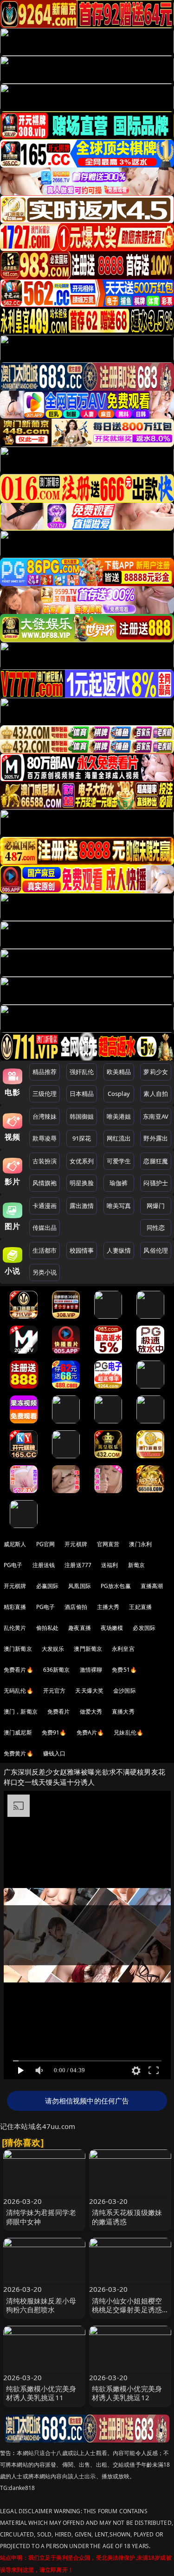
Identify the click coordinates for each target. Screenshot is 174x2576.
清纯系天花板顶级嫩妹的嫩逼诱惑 (127, 2217)
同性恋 (156, 1228)
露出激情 (82, 1206)
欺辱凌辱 (45, 1138)
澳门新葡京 (18, 1649)
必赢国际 (48, 1586)
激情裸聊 (91, 1670)
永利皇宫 (123, 1649)
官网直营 (108, 1544)
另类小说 (45, 1272)
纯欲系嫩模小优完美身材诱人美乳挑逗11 (41, 2393)
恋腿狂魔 (156, 1161)
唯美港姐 (119, 1116)
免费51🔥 (124, 1670)
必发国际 (144, 1628)
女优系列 (82, 1161)
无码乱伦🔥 (19, 1691)
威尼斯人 (15, 1544)
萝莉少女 (156, 1072)
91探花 (82, 1138)
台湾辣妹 (45, 1116)
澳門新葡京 (88, 1649)
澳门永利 (140, 1544)
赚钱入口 (55, 1753)
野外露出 (156, 1138)
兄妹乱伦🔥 (129, 1732)
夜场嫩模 (112, 1628)
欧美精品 (119, 1072)
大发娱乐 (53, 1649)
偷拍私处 (48, 1628)
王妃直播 (140, 1607)
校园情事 (82, 1250)
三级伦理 (45, 1094)
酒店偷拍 (76, 1607)
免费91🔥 (54, 1732)
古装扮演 (45, 1161)
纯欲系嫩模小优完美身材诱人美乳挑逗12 (127, 2393)
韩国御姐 (82, 1116)
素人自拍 (156, 1094)
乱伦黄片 (15, 1628)
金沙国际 (125, 1691)
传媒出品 (45, 1228)
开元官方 (55, 1691)
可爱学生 (119, 1161)
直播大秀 (123, 1712)
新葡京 (136, 1565)
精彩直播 (15, 1607)
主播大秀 (108, 1607)
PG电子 (13, 1565)
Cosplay (119, 1094)
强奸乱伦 (82, 1072)
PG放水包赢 (116, 1586)
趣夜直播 (80, 1628)
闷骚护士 (156, 1183)
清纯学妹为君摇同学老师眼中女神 (41, 2217)
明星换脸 (82, 1183)
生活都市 (45, 1250)
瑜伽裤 (119, 1183)
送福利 (110, 1565)
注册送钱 (44, 1565)
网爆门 (156, 1206)
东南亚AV (156, 1116)
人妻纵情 (119, 1250)
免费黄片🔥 (19, 1753)
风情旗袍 (45, 1183)
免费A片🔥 (90, 1732)
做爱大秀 (91, 1712)
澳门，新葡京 (21, 1712)
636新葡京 (57, 1670)
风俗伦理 (156, 1250)
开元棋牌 (76, 1544)
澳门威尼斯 (18, 1732)
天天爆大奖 (89, 1691)
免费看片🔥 (19, 1670)
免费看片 (59, 1712)
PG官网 (46, 1544)
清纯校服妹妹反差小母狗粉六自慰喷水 (41, 2305)
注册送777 (78, 1565)
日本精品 (82, 1094)
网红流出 (119, 1138)
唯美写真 (119, 1206)
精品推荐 (45, 1072)
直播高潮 (152, 1586)
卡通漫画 (45, 1206)
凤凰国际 (80, 1586)
